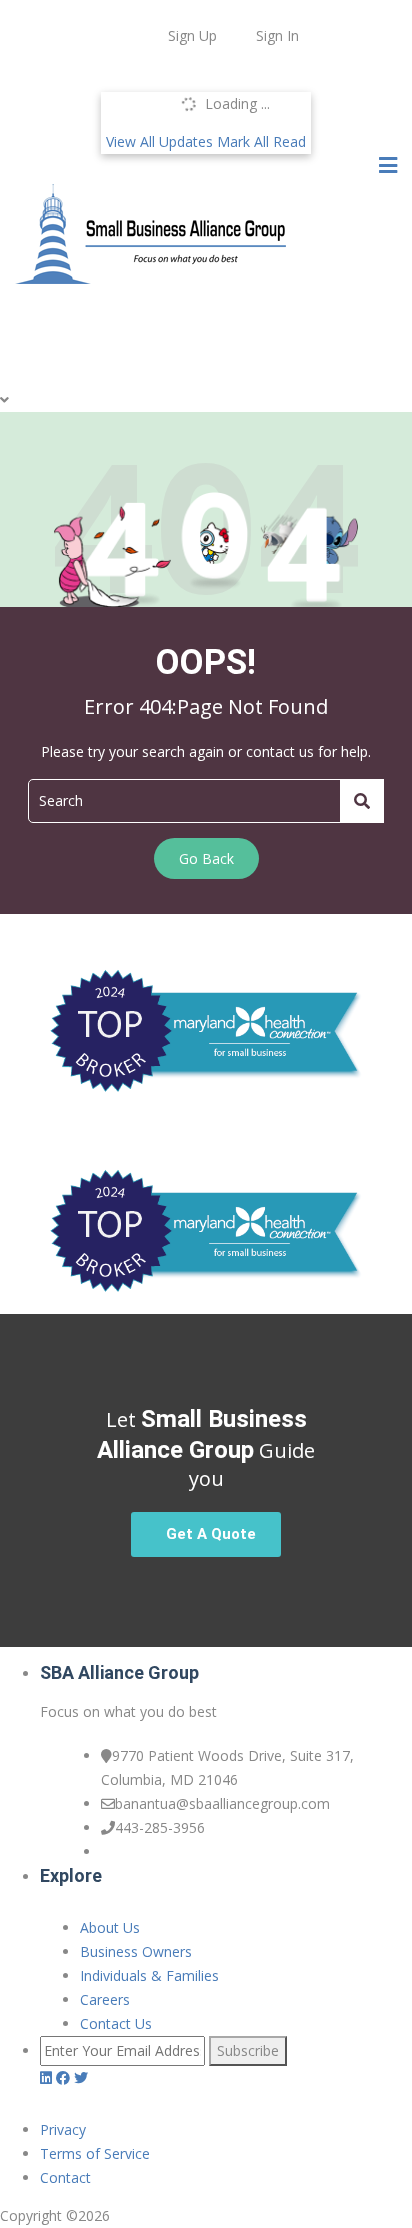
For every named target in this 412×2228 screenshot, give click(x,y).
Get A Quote (211, 1534)
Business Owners (136, 1951)
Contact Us (116, 2023)
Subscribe (248, 2050)
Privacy (63, 2129)
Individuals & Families (149, 1975)
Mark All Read (261, 141)
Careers (105, 1999)
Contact (65, 2177)
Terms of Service (95, 2153)
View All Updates (159, 141)
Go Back (206, 858)
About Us (110, 1927)
